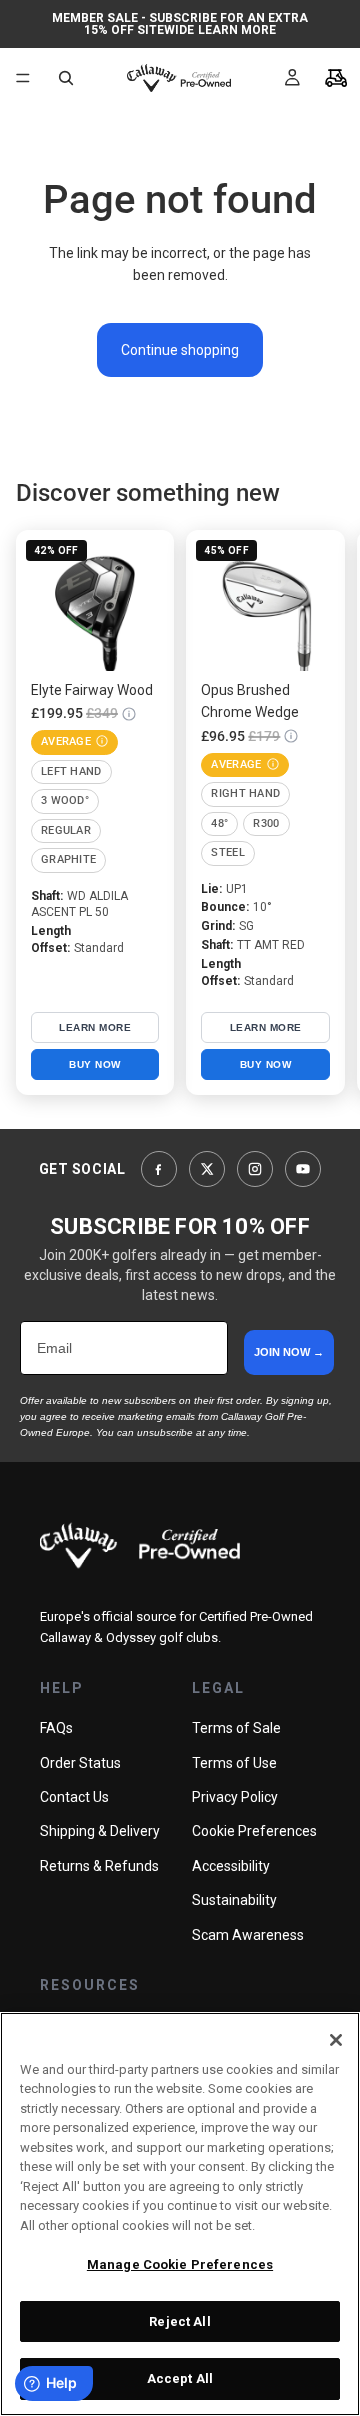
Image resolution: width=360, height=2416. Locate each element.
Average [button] (66, 741)
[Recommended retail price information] (129, 714)
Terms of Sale (236, 1728)
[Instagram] (255, 1169)
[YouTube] (303, 1169)
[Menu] (23, 78)
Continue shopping (180, 350)
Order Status (80, 1763)
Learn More (237, 30)
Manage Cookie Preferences (180, 2264)
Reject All (179, 2321)
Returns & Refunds (99, 1866)
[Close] (336, 2040)
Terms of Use (234, 1763)
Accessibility (231, 1866)
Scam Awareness (248, 1935)
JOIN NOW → (289, 1352)
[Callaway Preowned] (140, 1545)
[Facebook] (159, 1169)
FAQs (56, 1728)
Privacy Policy (235, 1797)
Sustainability (234, 1900)
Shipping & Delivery (100, 1831)
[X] (207, 1169)
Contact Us (74, 1797)
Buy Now (95, 1064)
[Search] (66, 78)
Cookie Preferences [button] (254, 1831)
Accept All (180, 2378)
